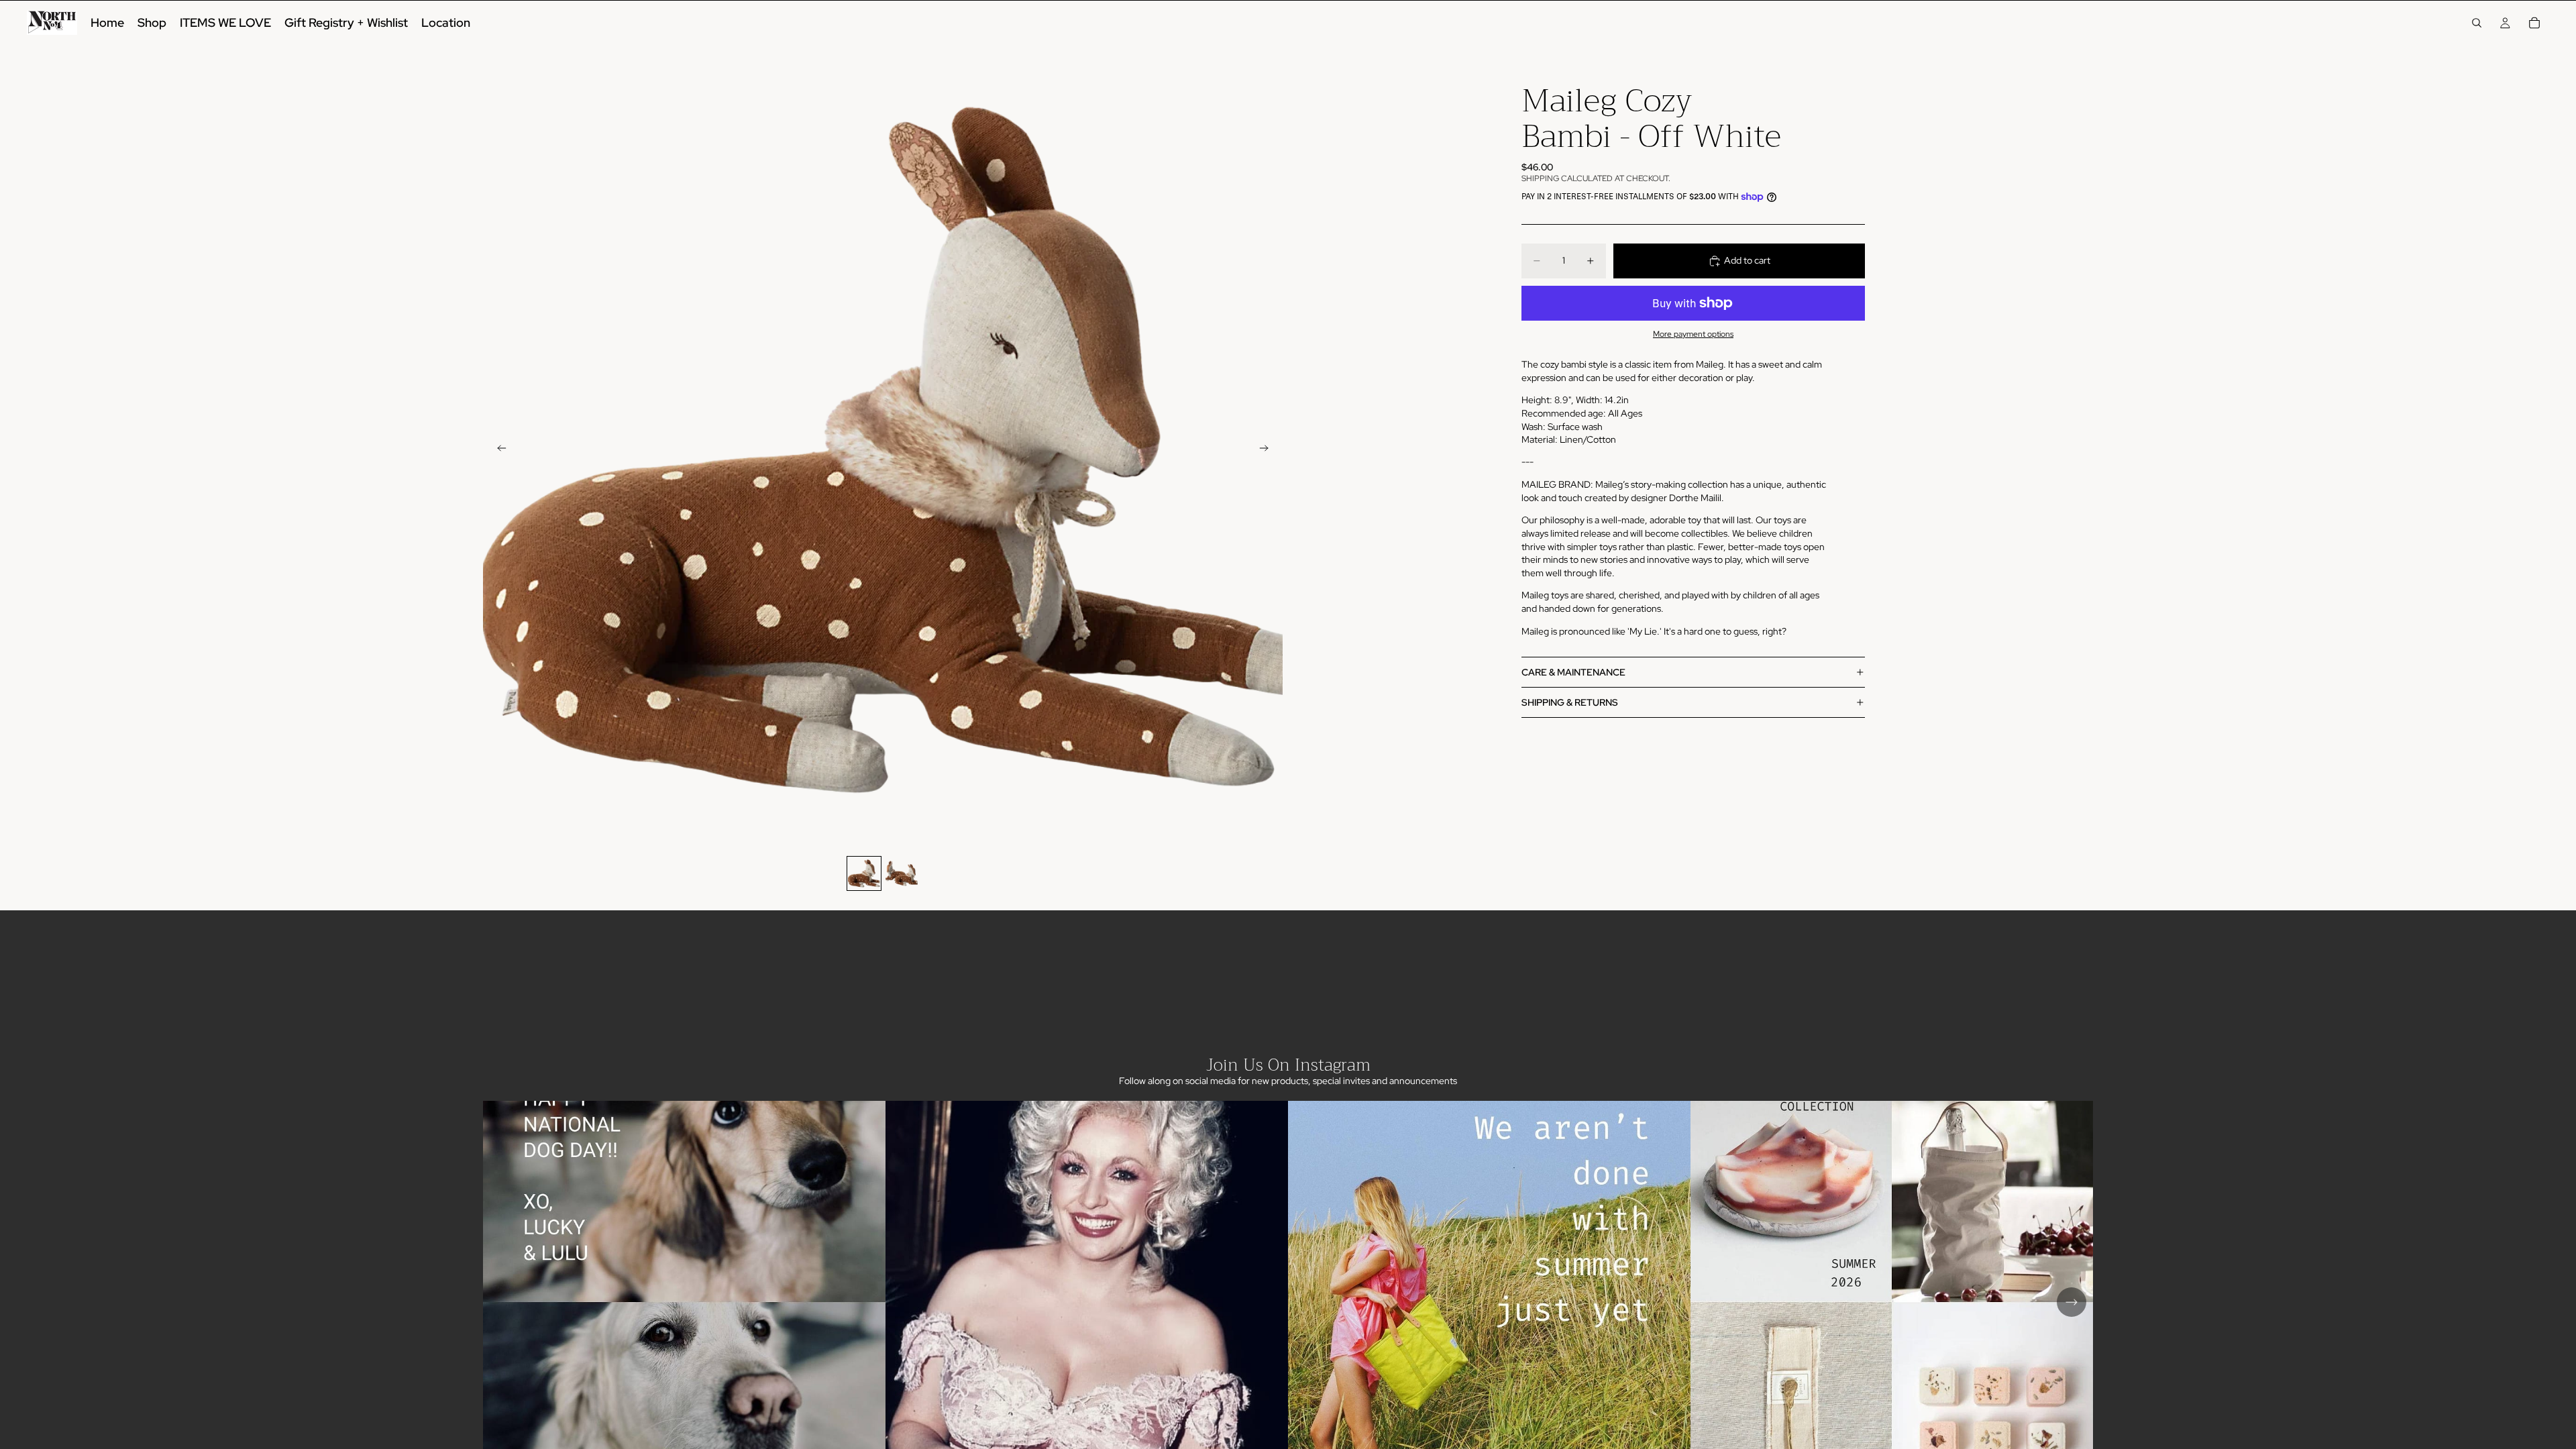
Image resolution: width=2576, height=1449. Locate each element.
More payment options (1693, 334)
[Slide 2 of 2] (902, 873)
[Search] (2477, 23)
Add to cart (1747, 260)
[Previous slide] (498, 450)
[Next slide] (1268, 450)
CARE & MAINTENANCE (1573, 672)
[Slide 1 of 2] (864, 873)
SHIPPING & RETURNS (1570, 702)
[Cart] (2534, 23)
